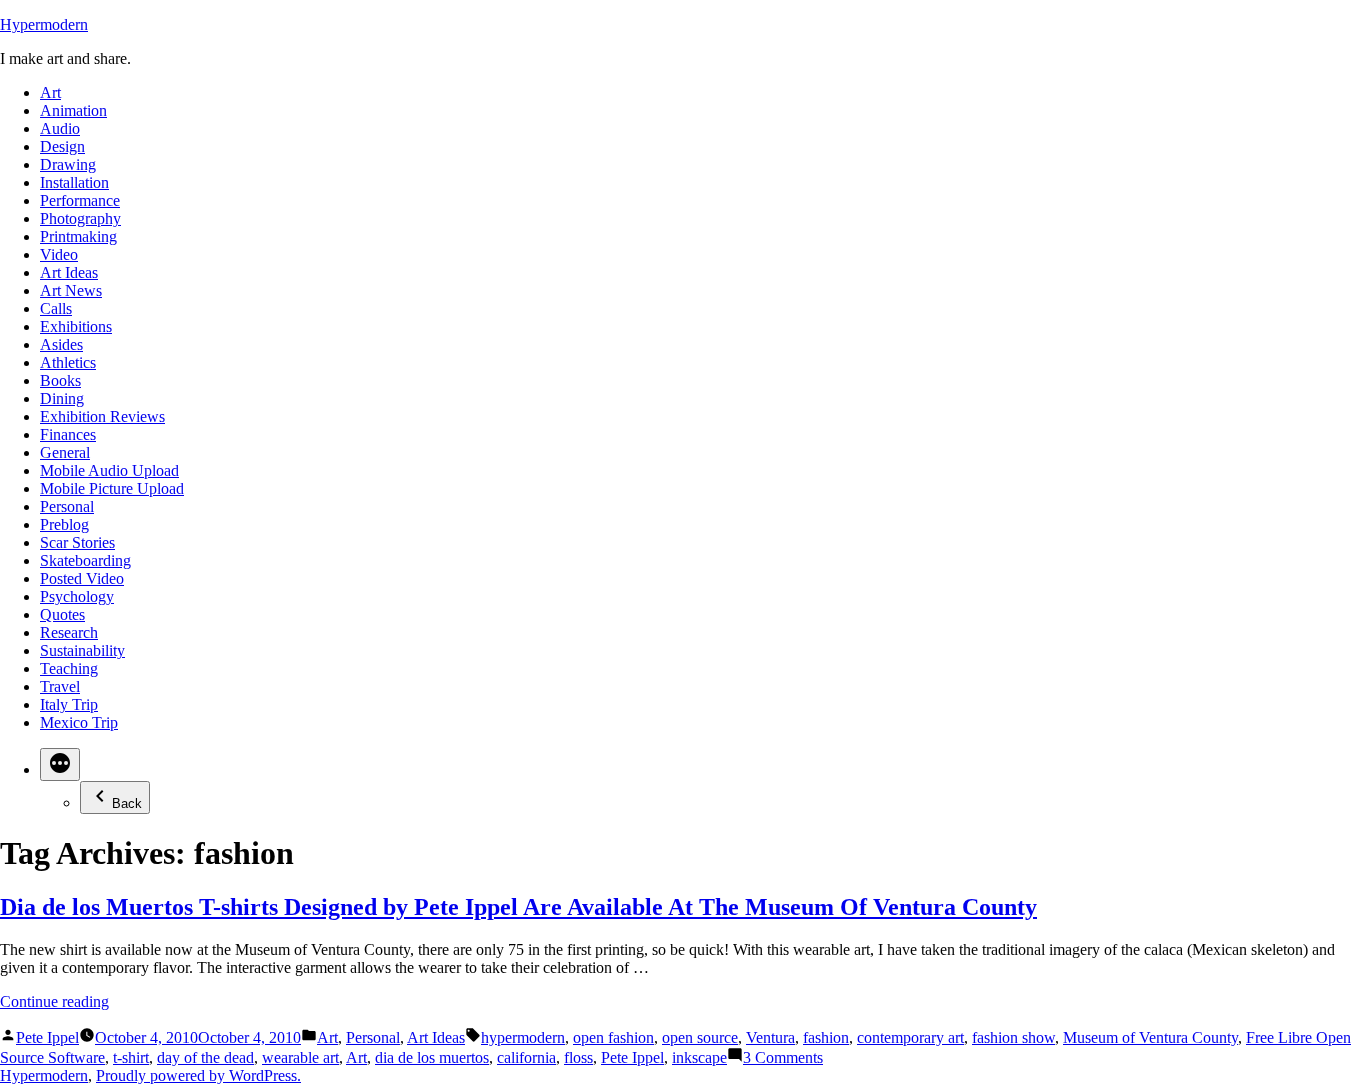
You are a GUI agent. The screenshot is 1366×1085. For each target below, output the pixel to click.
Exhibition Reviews (102, 416)
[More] (60, 764)
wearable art (300, 1057)
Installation (74, 182)
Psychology (77, 596)
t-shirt (131, 1057)
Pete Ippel (47, 1037)
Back (127, 803)
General (65, 452)
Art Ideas (69, 272)
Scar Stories (77, 542)
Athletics (68, 362)
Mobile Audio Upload (109, 470)
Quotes (62, 614)
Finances (68, 434)
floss (578, 1057)
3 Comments (783, 1057)
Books (60, 380)
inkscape (699, 1057)
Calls (56, 308)
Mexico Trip (79, 722)
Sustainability (82, 650)
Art (50, 92)
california (526, 1057)
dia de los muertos (432, 1057)
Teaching (69, 668)
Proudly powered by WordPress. (198, 1075)
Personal (67, 506)
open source (700, 1037)
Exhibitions (76, 326)
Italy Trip (69, 704)
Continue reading (54, 1001)
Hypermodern (44, 24)
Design (62, 146)
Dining (62, 398)
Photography (80, 218)
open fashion (613, 1037)
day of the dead (205, 1057)
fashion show (1013, 1037)
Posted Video (82, 578)
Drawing (68, 164)
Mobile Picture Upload (112, 488)
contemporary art (910, 1037)
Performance (80, 200)
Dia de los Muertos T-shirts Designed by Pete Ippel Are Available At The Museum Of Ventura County (518, 907)
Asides (61, 344)
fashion (826, 1037)
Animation (73, 110)
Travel (60, 686)
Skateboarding (85, 560)
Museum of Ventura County (1150, 1037)
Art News (71, 290)
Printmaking (78, 236)
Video (59, 254)
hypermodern (523, 1037)
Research (69, 632)
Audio (60, 128)
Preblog (64, 524)
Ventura (770, 1037)
